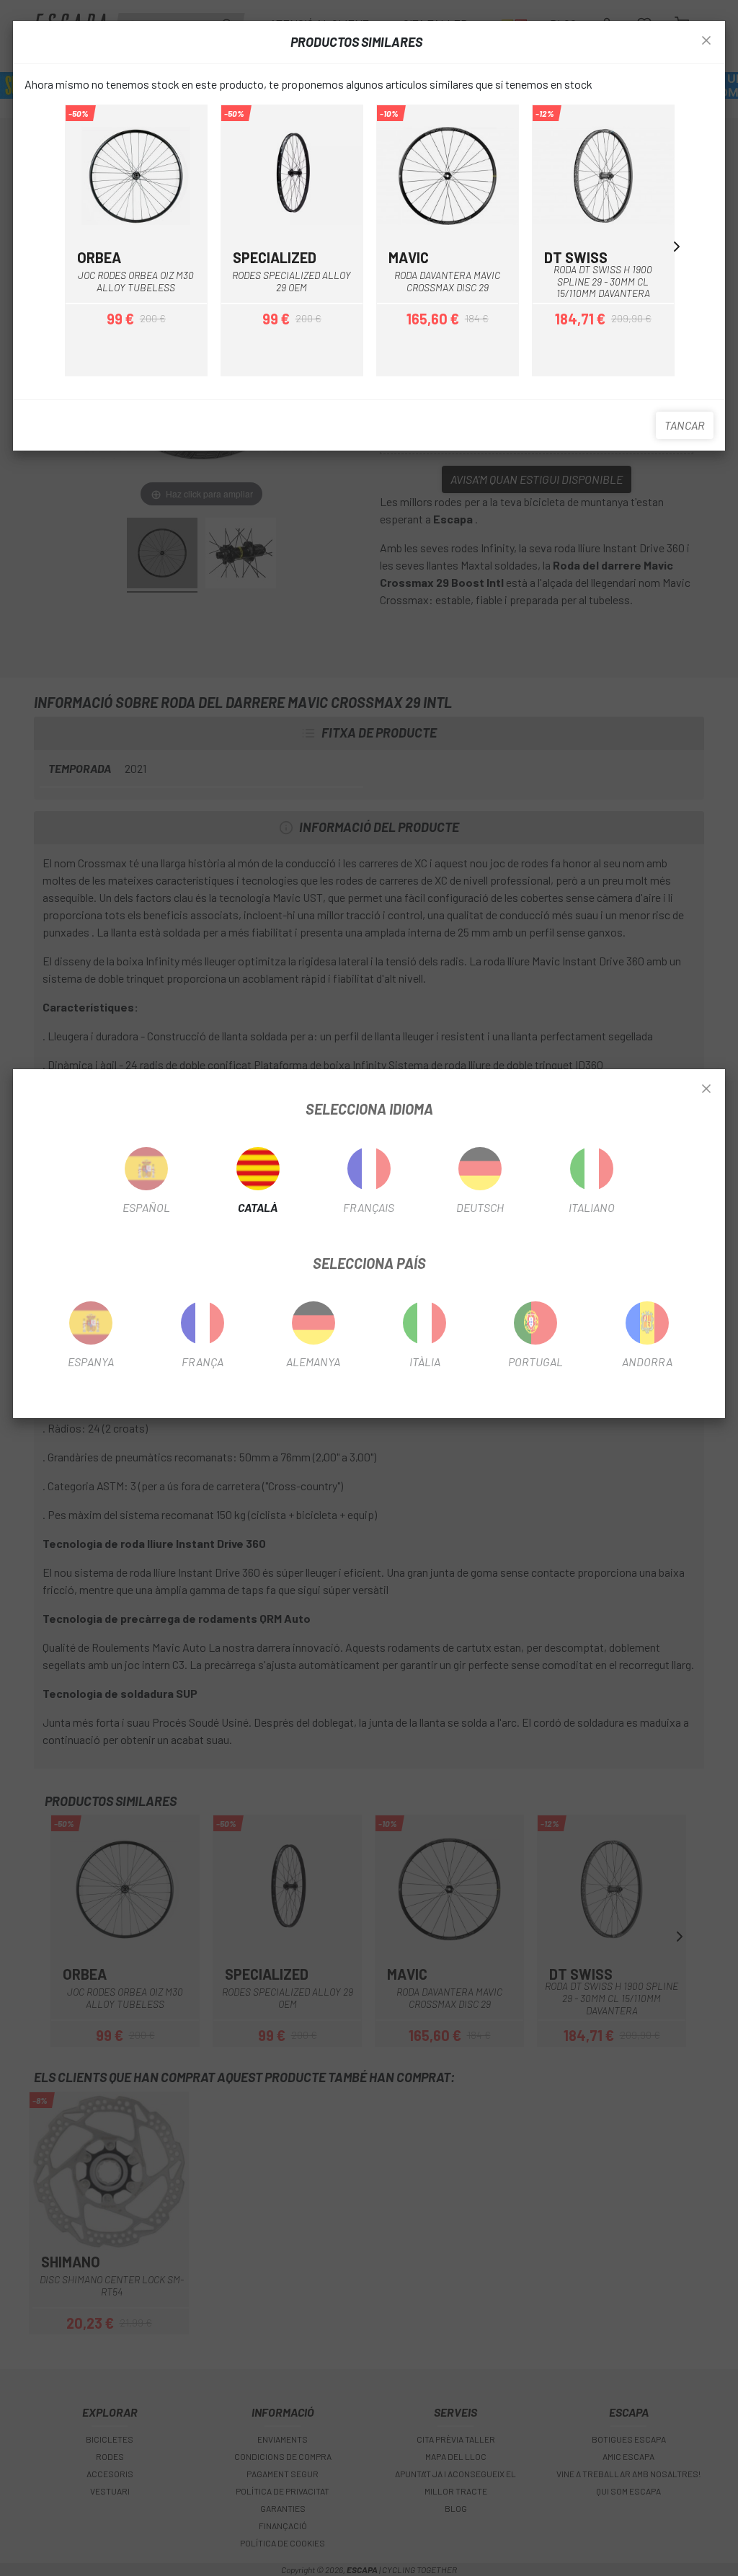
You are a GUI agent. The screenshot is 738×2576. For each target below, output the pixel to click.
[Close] (706, 1089)
